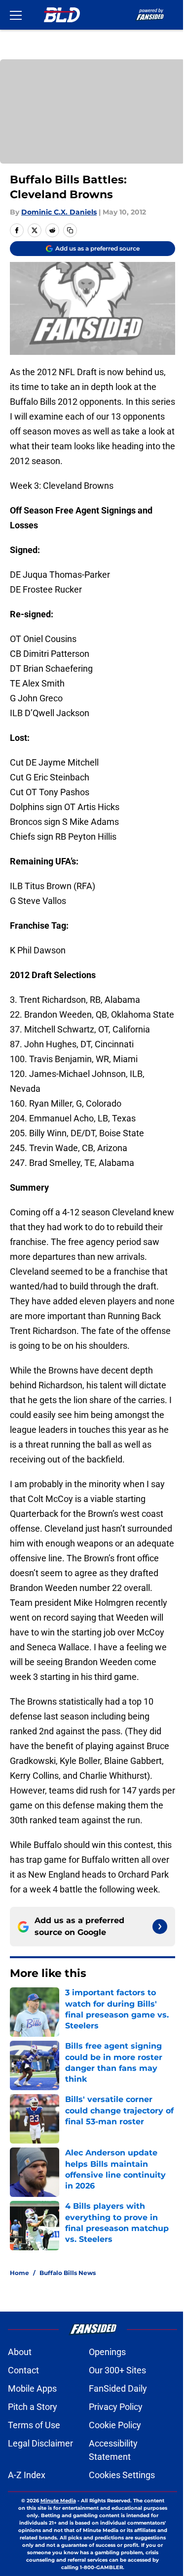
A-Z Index (27, 2475)
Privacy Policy (116, 2407)
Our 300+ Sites (117, 2370)
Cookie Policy (115, 2425)
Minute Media (58, 2501)
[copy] (70, 230)
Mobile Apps (32, 2388)
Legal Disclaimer (40, 2443)
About (20, 2352)
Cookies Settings (122, 2475)
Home (19, 2273)
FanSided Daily (118, 2388)
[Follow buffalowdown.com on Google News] (160, 1927)
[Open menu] (16, 15)
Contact (23, 2370)
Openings (107, 2352)
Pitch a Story (33, 2407)
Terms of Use (34, 2425)
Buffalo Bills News (68, 2273)
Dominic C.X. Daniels (59, 212)
